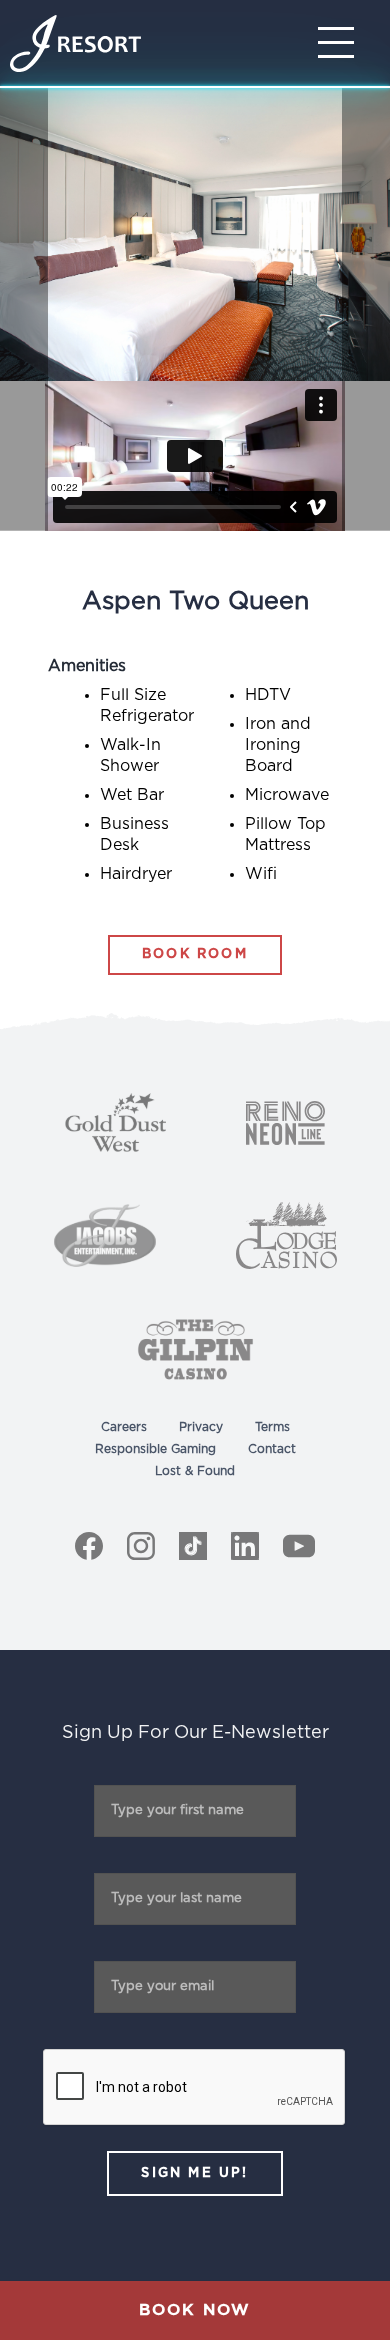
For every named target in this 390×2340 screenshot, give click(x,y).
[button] (366, 309)
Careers (124, 1427)
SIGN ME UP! (194, 2173)
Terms (272, 1427)
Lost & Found (195, 1471)
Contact (272, 1449)
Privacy (201, 1427)
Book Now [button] (195, 2310)
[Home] (75, 43)
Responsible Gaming (155, 1449)
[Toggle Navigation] (342, 43)
